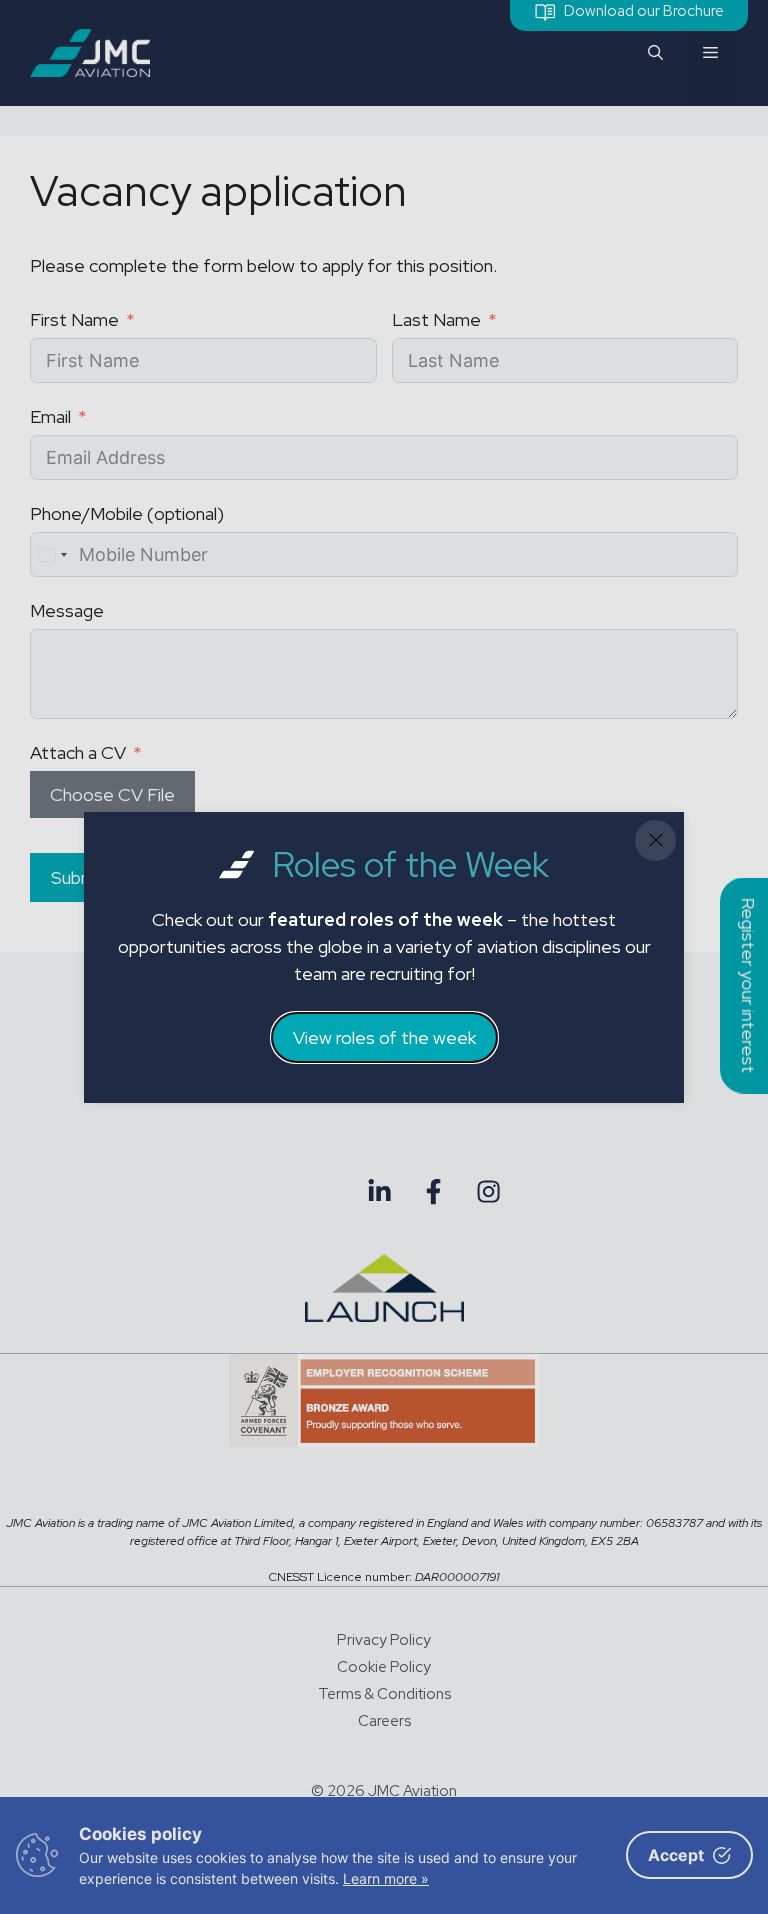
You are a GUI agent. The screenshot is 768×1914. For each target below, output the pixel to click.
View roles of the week (384, 1037)
